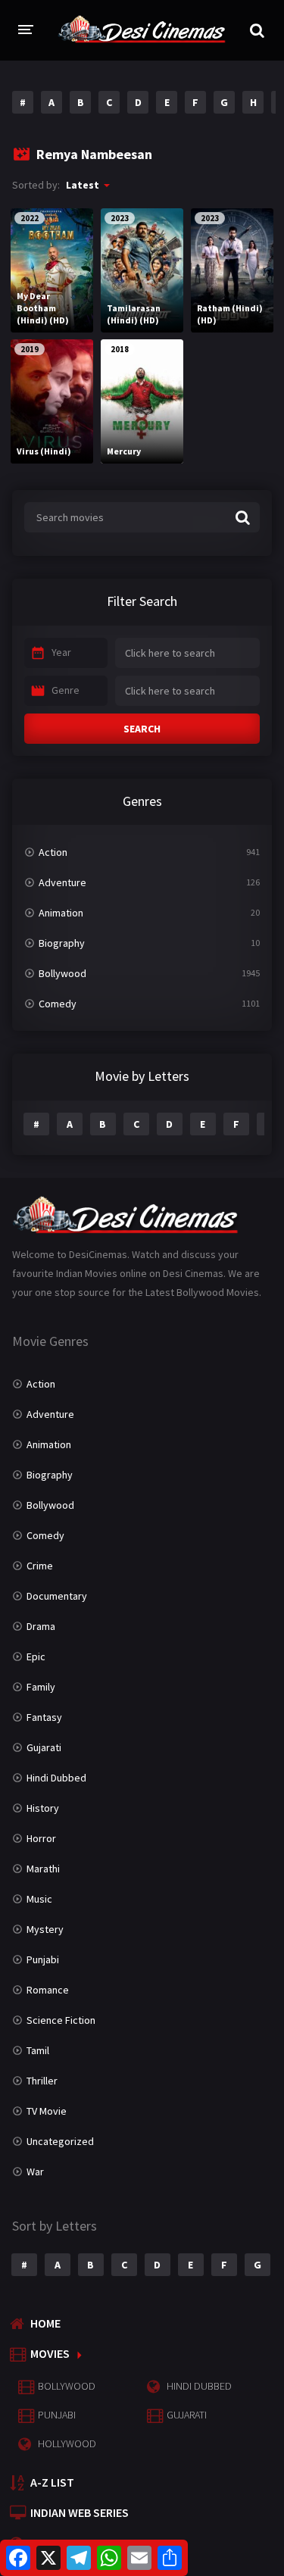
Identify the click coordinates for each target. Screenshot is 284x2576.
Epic (36, 1656)
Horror (41, 1838)
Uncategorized (60, 2141)
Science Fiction (61, 2020)
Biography (62, 943)
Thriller (42, 2081)
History (43, 1808)
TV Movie (47, 2111)
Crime (40, 1566)
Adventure (62, 882)
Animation (61, 913)
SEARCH (142, 729)
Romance (48, 1990)
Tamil (38, 2050)
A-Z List (52, 2482)
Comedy (58, 1004)
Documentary (57, 1596)
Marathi (43, 1869)
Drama (41, 1626)
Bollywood (62, 973)
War (35, 2172)
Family (41, 1687)
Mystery (45, 1929)
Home (45, 2323)
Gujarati (44, 1747)
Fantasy (44, 1717)
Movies (50, 2353)
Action (53, 852)
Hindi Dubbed (56, 1778)
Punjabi (43, 1959)
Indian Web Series (80, 2512)
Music (39, 1899)
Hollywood (67, 2443)
